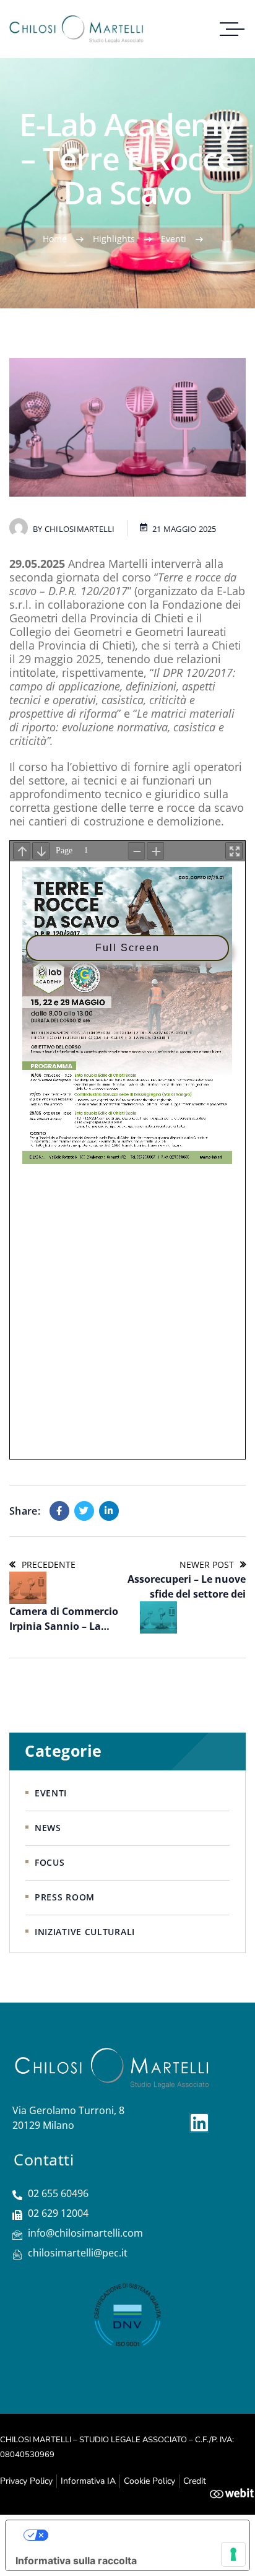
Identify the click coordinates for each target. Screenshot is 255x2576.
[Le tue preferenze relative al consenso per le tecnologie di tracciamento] (233, 2554)
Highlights (114, 239)
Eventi (174, 239)
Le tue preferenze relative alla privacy (140, 2535)
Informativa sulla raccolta (76, 2561)
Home (55, 239)
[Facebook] (59, 1511)
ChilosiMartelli (80, 529)
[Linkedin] (109, 1511)
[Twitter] (84, 1511)
